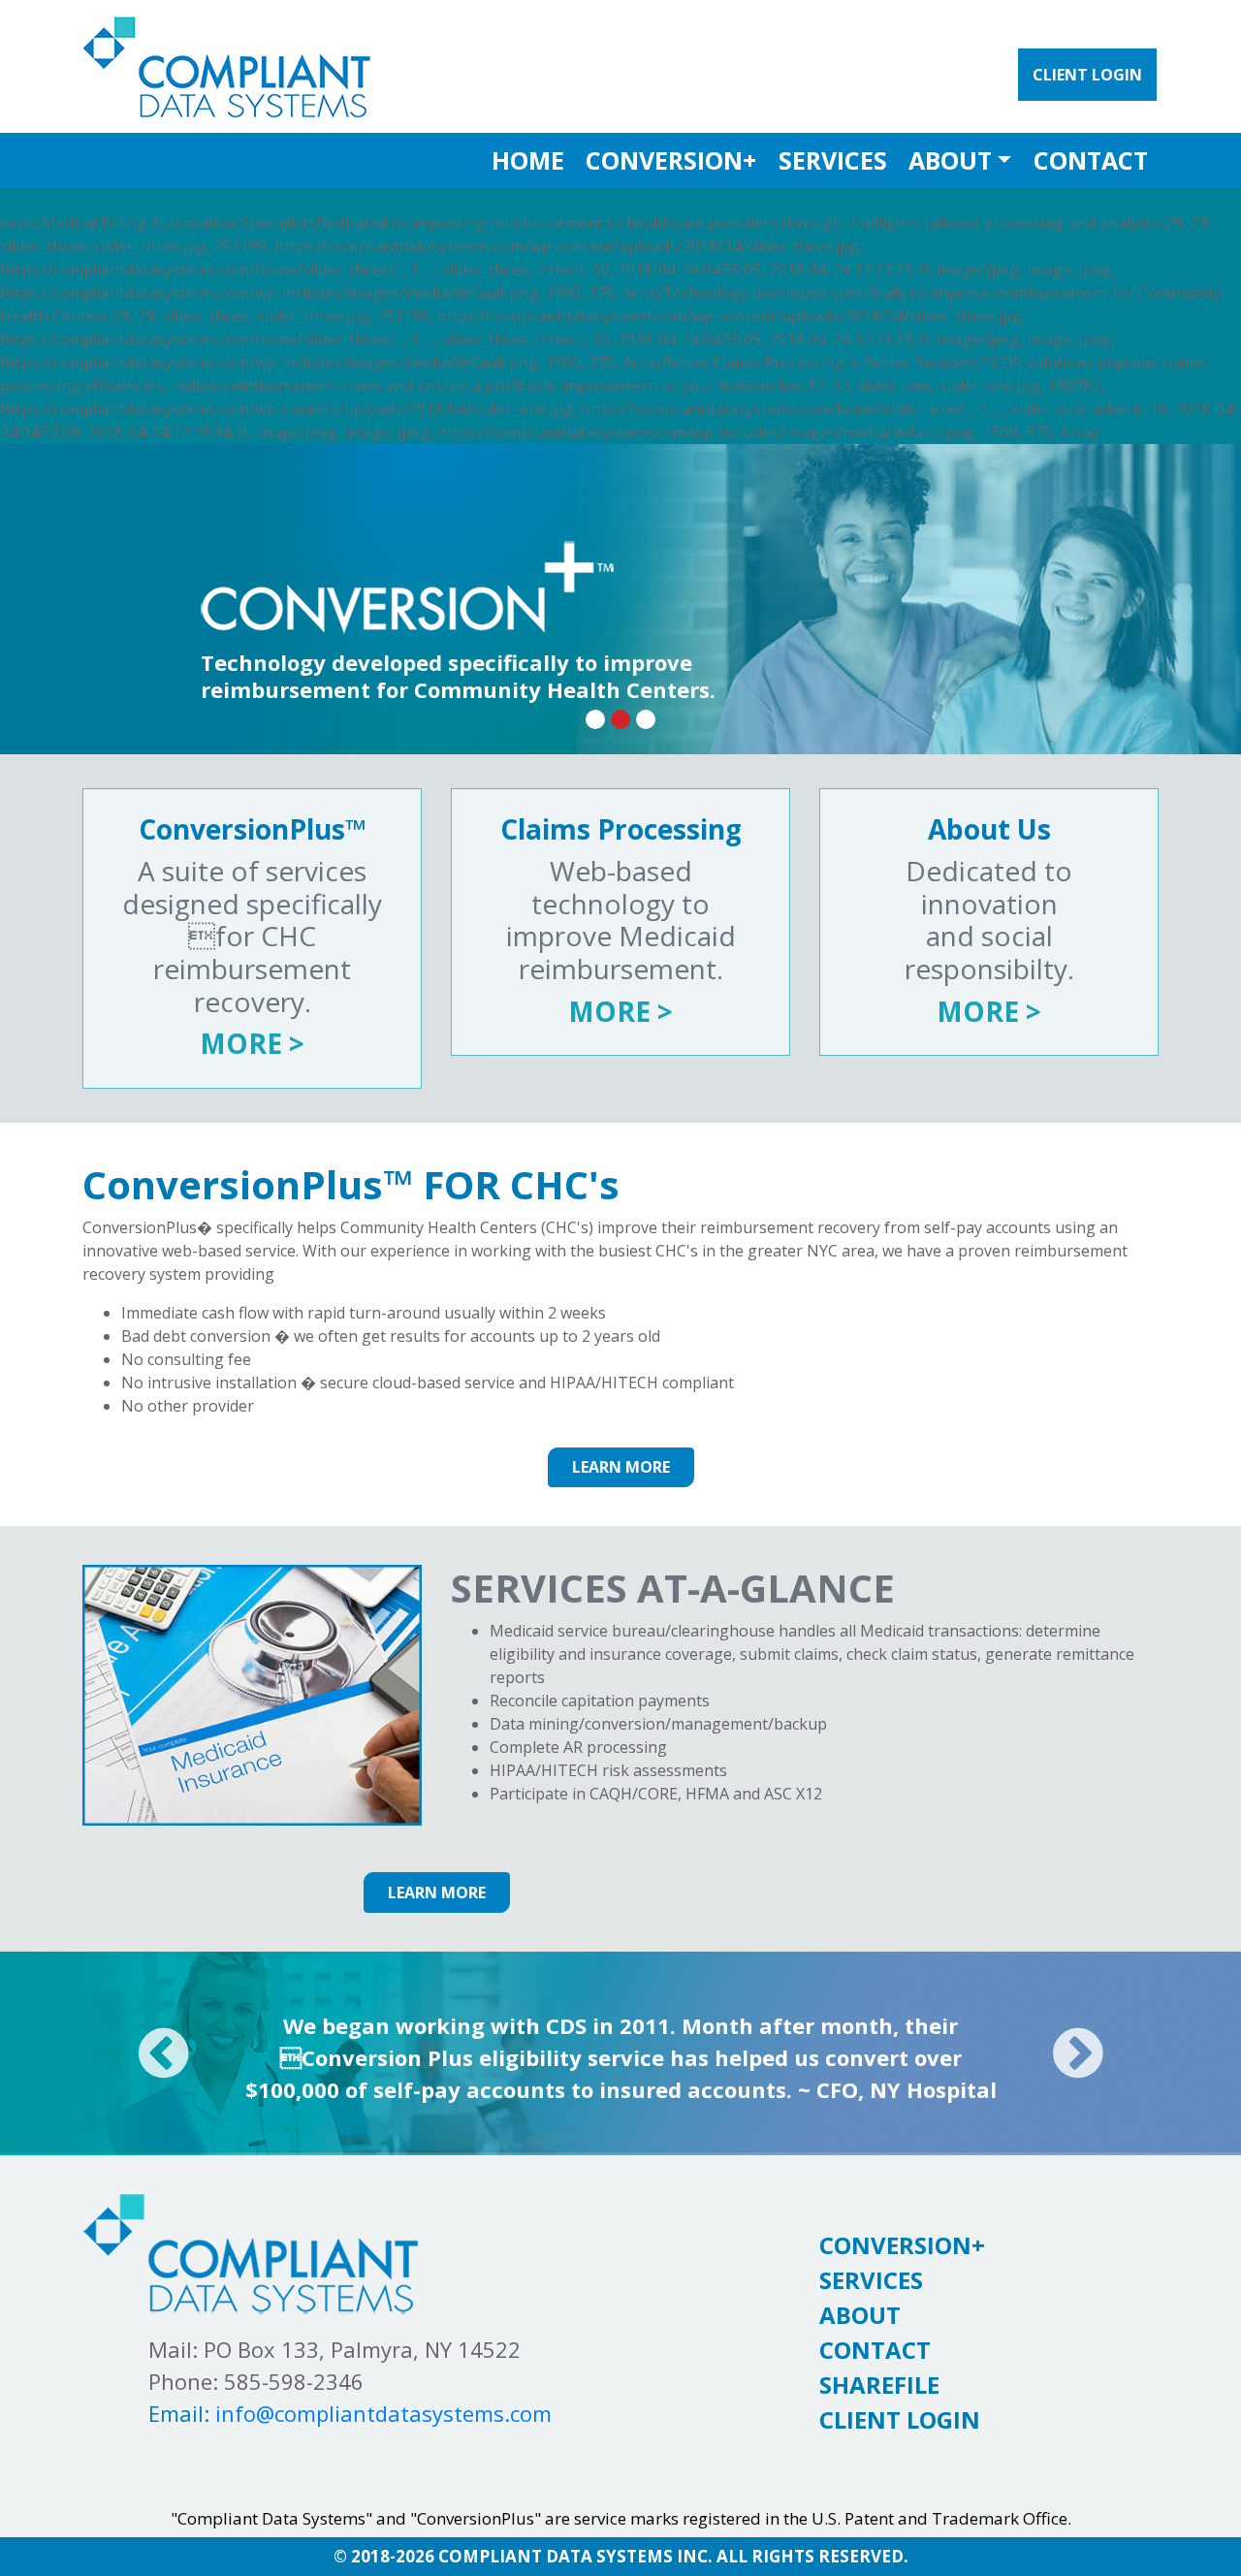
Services (833, 160)
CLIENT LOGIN (1087, 75)
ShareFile (879, 2385)
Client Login (900, 2419)
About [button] (950, 160)
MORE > (252, 1043)
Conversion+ (671, 160)
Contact (1091, 160)
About (860, 2315)
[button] (163, 2053)
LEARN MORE (621, 1467)
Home (528, 160)
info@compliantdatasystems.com (383, 2413)
